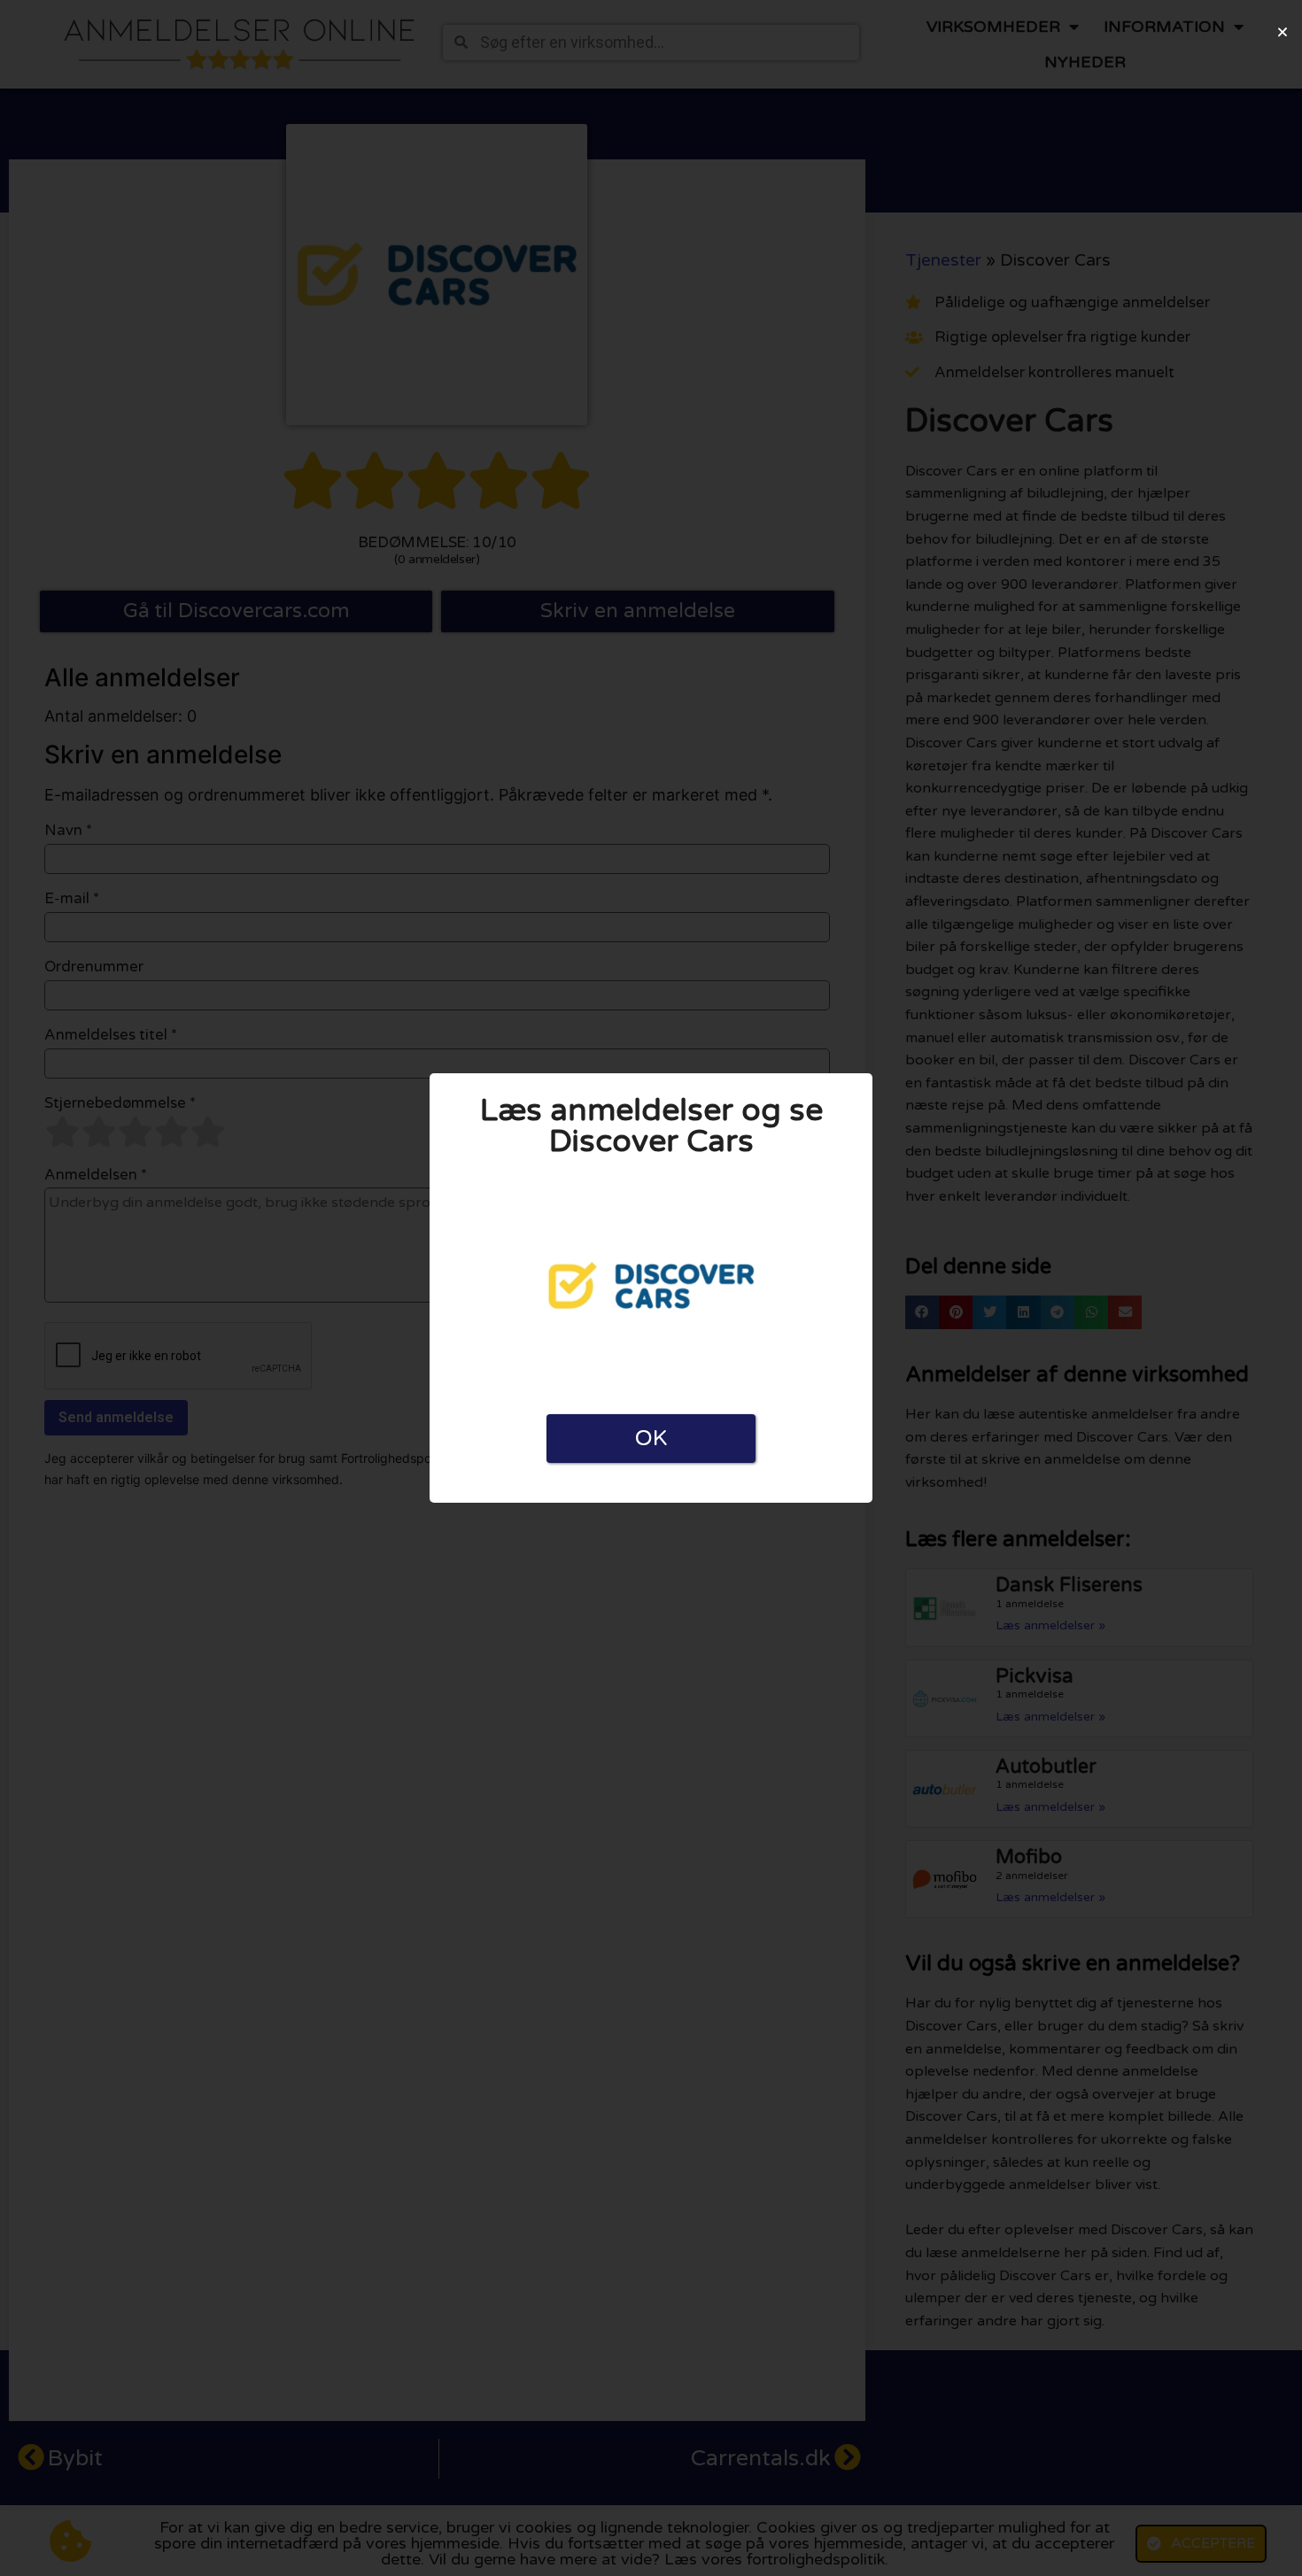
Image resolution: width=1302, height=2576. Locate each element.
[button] (1283, 32)
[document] (651, 1288)
